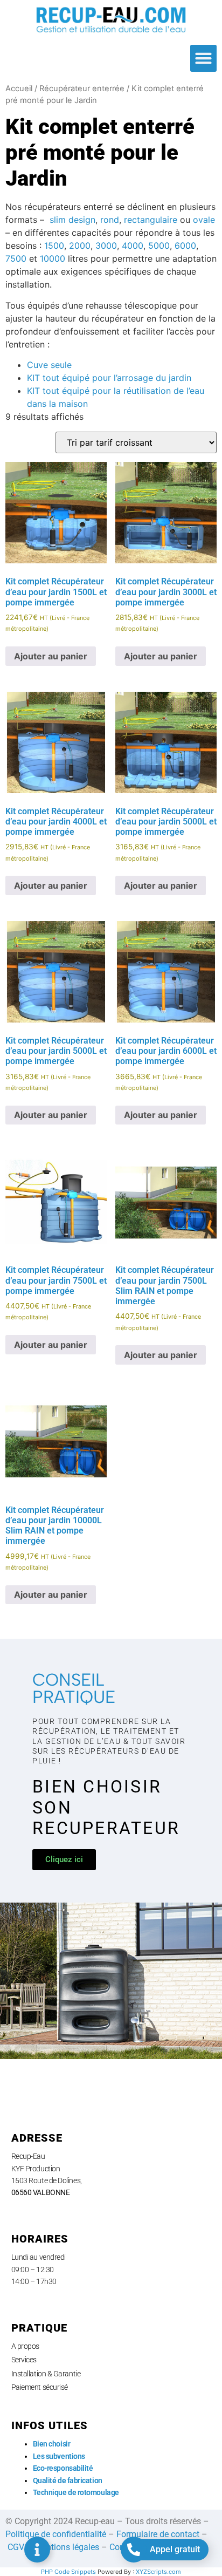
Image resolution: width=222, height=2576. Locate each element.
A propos (25, 2346)
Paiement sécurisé (40, 2387)
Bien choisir (52, 2444)
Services (24, 2360)
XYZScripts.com (158, 2572)
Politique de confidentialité (56, 2534)
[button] (204, 58)
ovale (204, 220)
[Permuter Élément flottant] (37, 2550)
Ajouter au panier (51, 656)
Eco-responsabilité (63, 2468)
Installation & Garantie (46, 2374)
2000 (80, 246)
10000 (53, 258)
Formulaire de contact (158, 2534)
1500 (54, 246)
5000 (159, 246)
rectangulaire (151, 220)
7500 (16, 258)
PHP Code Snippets (68, 2572)
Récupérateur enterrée (82, 88)
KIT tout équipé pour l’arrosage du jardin (109, 378)
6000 (185, 246)
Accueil (19, 88)
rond (110, 220)
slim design (71, 220)
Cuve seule (49, 365)
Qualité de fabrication (68, 2480)
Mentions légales (67, 2547)
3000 (106, 246)
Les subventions (59, 2456)
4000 (133, 246)
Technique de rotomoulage (76, 2492)
